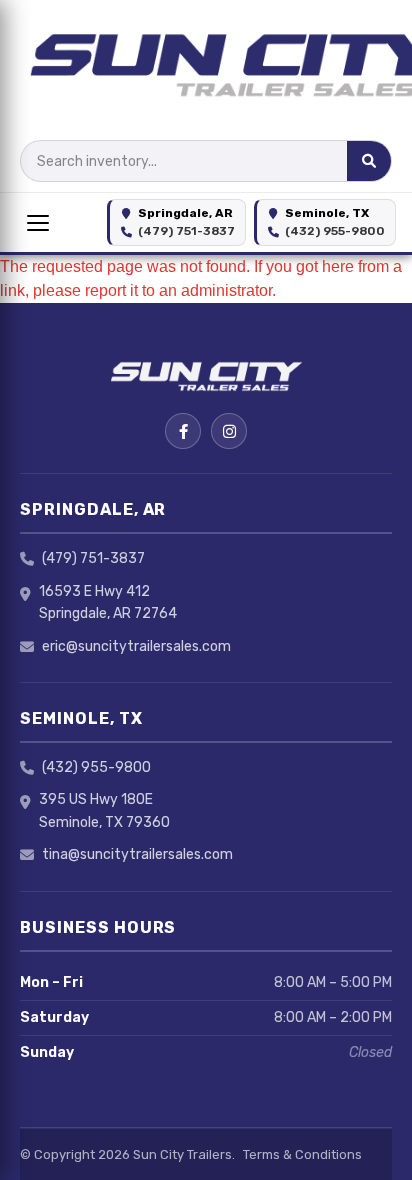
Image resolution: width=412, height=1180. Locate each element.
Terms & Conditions (302, 1154)
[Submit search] (369, 161)
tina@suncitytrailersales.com (137, 854)
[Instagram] (229, 431)
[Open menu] (38, 223)
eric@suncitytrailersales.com (136, 646)
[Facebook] (183, 431)
